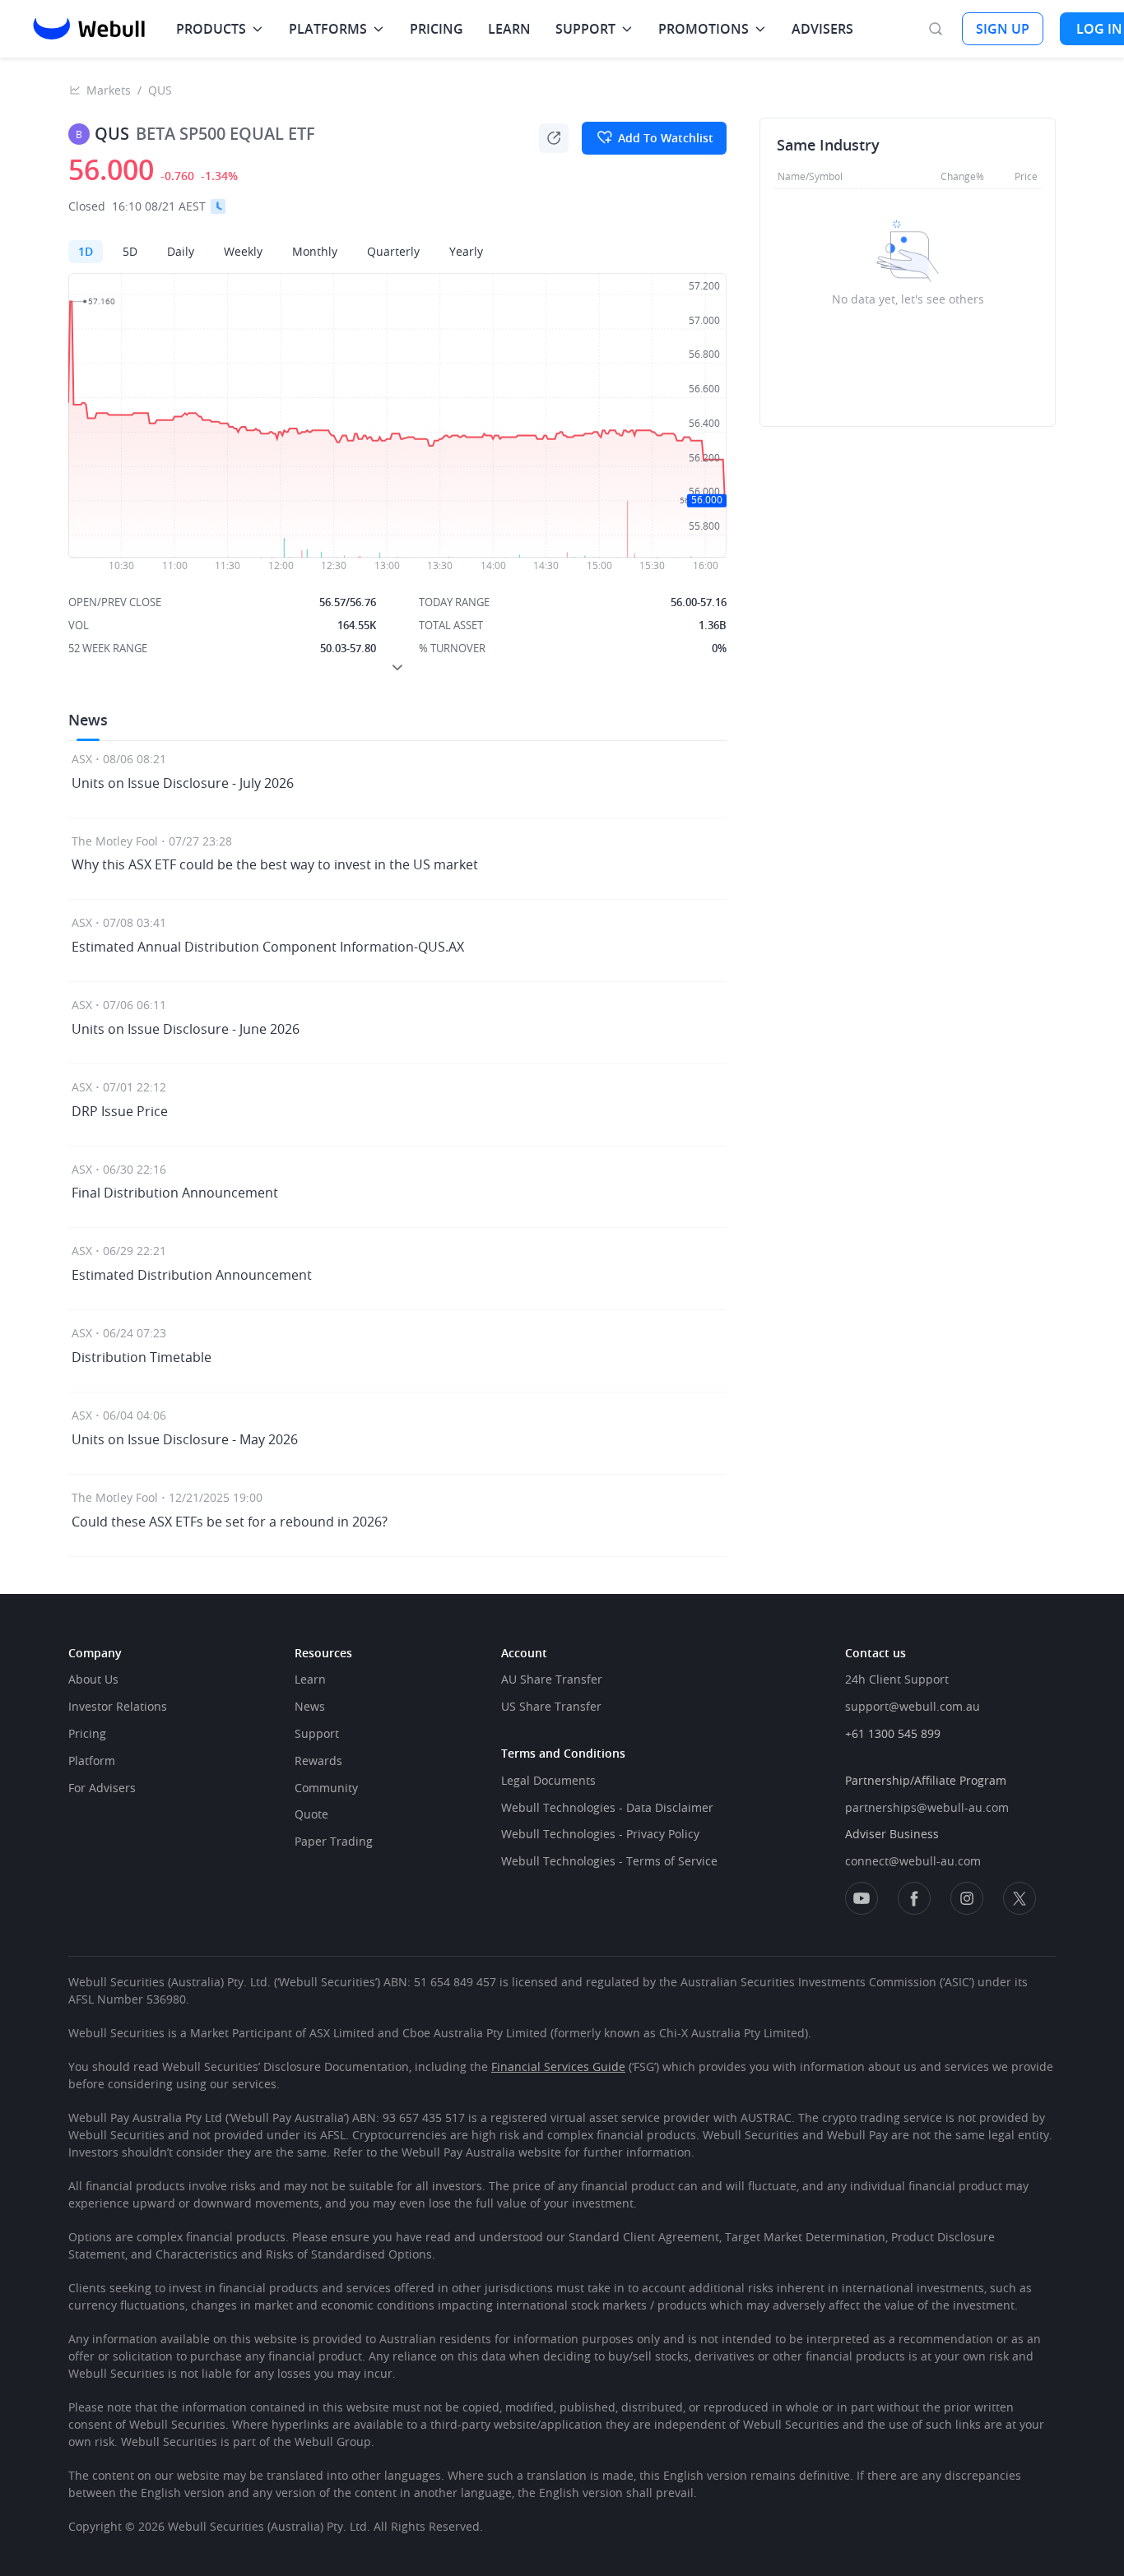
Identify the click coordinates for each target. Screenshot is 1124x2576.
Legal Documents (548, 1780)
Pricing (87, 1733)
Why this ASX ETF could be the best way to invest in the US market (276, 864)
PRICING (437, 29)
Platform (92, 1761)
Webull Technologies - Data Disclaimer (607, 1807)
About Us (93, 1679)
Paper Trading (334, 1841)
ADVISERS (822, 29)
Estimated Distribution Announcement (192, 1275)
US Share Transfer (551, 1706)
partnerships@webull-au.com (927, 1807)
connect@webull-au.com (913, 1861)
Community (326, 1788)
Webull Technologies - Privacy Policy (600, 1834)
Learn (310, 1679)
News (310, 1706)
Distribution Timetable (142, 1357)
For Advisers (102, 1788)
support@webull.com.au (913, 1706)
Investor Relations (118, 1706)
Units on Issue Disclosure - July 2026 (183, 783)
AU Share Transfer (552, 1679)
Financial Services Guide (558, 2066)
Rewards (318, 1761)
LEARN (509, 29)
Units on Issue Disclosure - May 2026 (185, 1439)
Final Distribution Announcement (175, 1193)
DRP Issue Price (120, 1111)
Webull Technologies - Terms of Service (609, 1861)
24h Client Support (897, 1679)
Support (317, 1733)
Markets (109, 90)
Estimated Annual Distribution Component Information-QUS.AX (268, 947)
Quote (311, 1814)
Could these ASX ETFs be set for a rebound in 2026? (230, 1522)
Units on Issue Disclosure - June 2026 (186, 1029)
